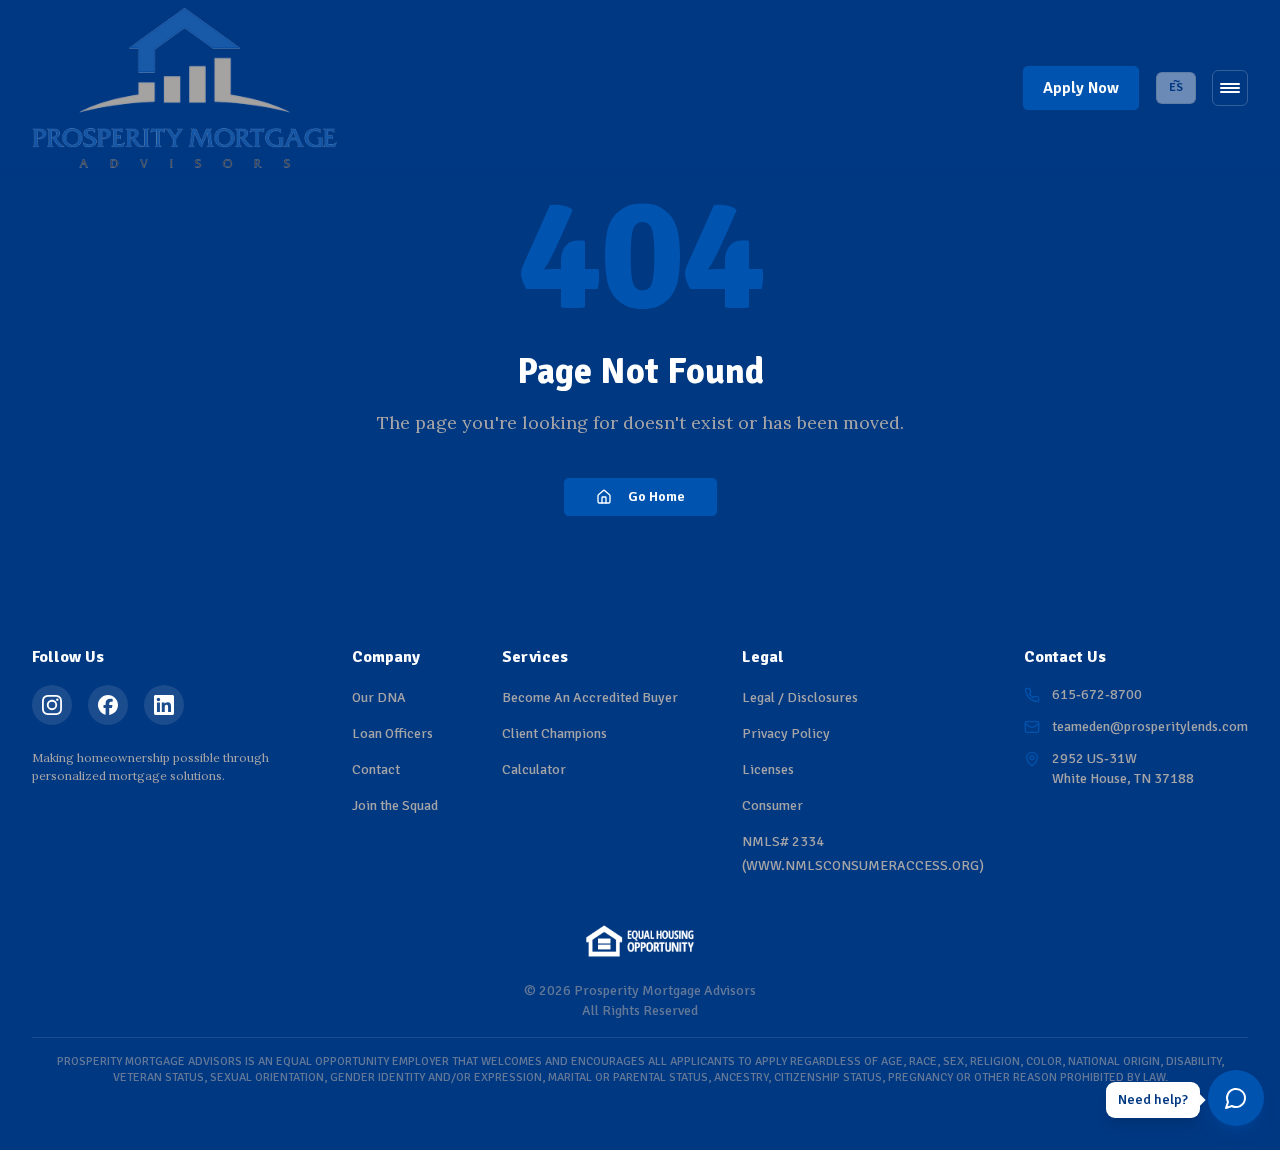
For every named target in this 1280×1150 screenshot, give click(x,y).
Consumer (772, 805)
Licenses (768, 769)
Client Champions (554, 733)
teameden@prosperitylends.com (1150, 726)
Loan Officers (392, 733)
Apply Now (1081, 88)
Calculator (534, 769)
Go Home (656, 496)
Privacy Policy (786, 733)
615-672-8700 (1097, 694)
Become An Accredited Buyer (590, 697)
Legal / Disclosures (800, 697)
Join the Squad (395, 805)
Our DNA (379, 697)
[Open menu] (1230, 88)
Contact (376, 769)
